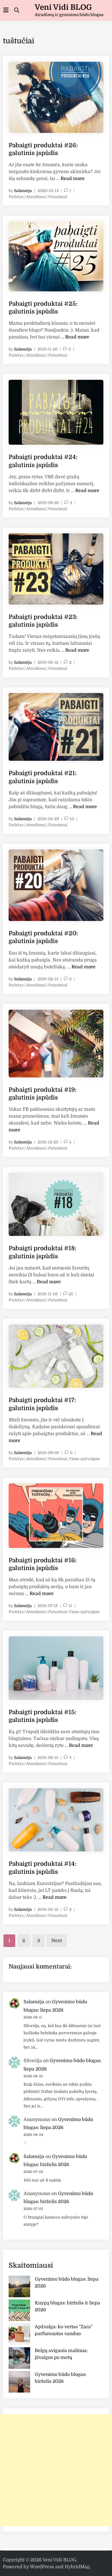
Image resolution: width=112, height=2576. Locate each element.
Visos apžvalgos (84, 1459)
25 (71, 1294)
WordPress (42, 2567)
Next (57, 1941)
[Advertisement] (56, 2470)
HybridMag (77, 2567)
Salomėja (23, 191)
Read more (73, 179)
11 (70, 1606)
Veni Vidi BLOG (63, 7)
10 (72, 819)
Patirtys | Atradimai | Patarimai (38, 197)
